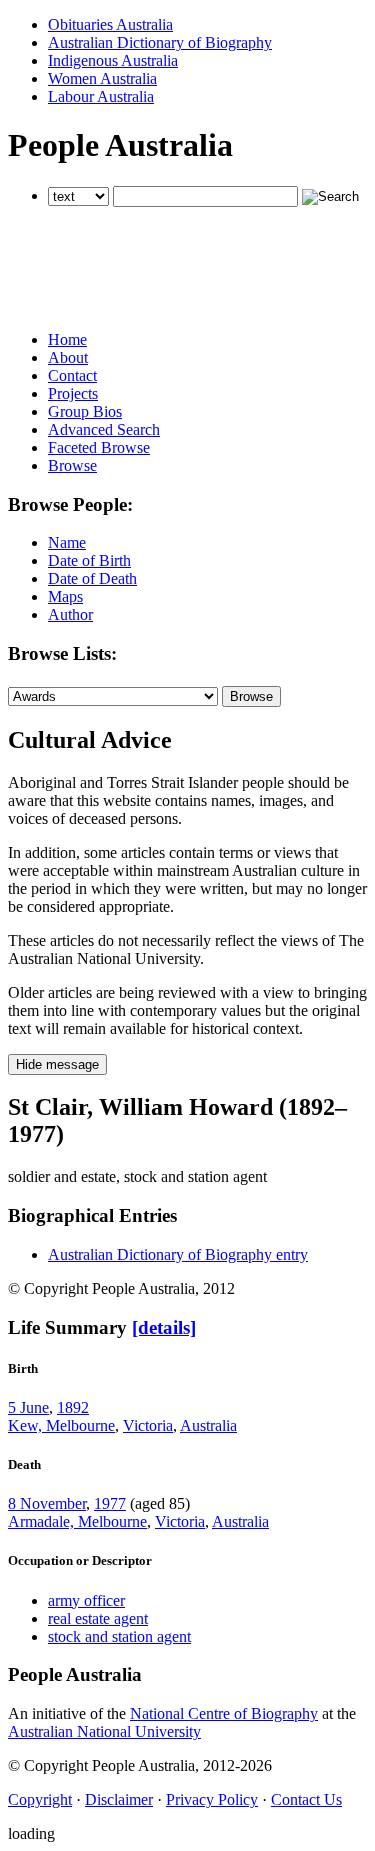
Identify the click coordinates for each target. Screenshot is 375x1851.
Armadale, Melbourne (77, 1521)
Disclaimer (119, 1799)
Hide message (57, 1064)
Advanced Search (104, 429)
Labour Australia (101, 96)
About (68, 357)
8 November (47, 1503)
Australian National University (104, 1731)
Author (70, 614)
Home (67, 339)
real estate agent (98, 1618)
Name (67, 542)
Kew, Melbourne (61, 1425)
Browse (72, 465)
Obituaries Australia (110, 24)
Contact (72, 375)
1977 (110, 1503)
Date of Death (92, 578)
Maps (65, 596)
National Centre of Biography (224, 1713)
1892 (73, 1407)
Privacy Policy (212, 1799)
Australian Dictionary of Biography (160, 42)
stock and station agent (119, 1636)
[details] (164, 1327)
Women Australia (102, 78)
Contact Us (306, 1799)
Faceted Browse (99, 447)
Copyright (40, 1799)
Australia (208, 1425)
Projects (73, 393)
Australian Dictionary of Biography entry (178, 1254)
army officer (86, 1600)
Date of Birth (89, 560)
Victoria (148, 1425)
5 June (28, 1407)
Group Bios (85, 411)
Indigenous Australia (113, 60)
